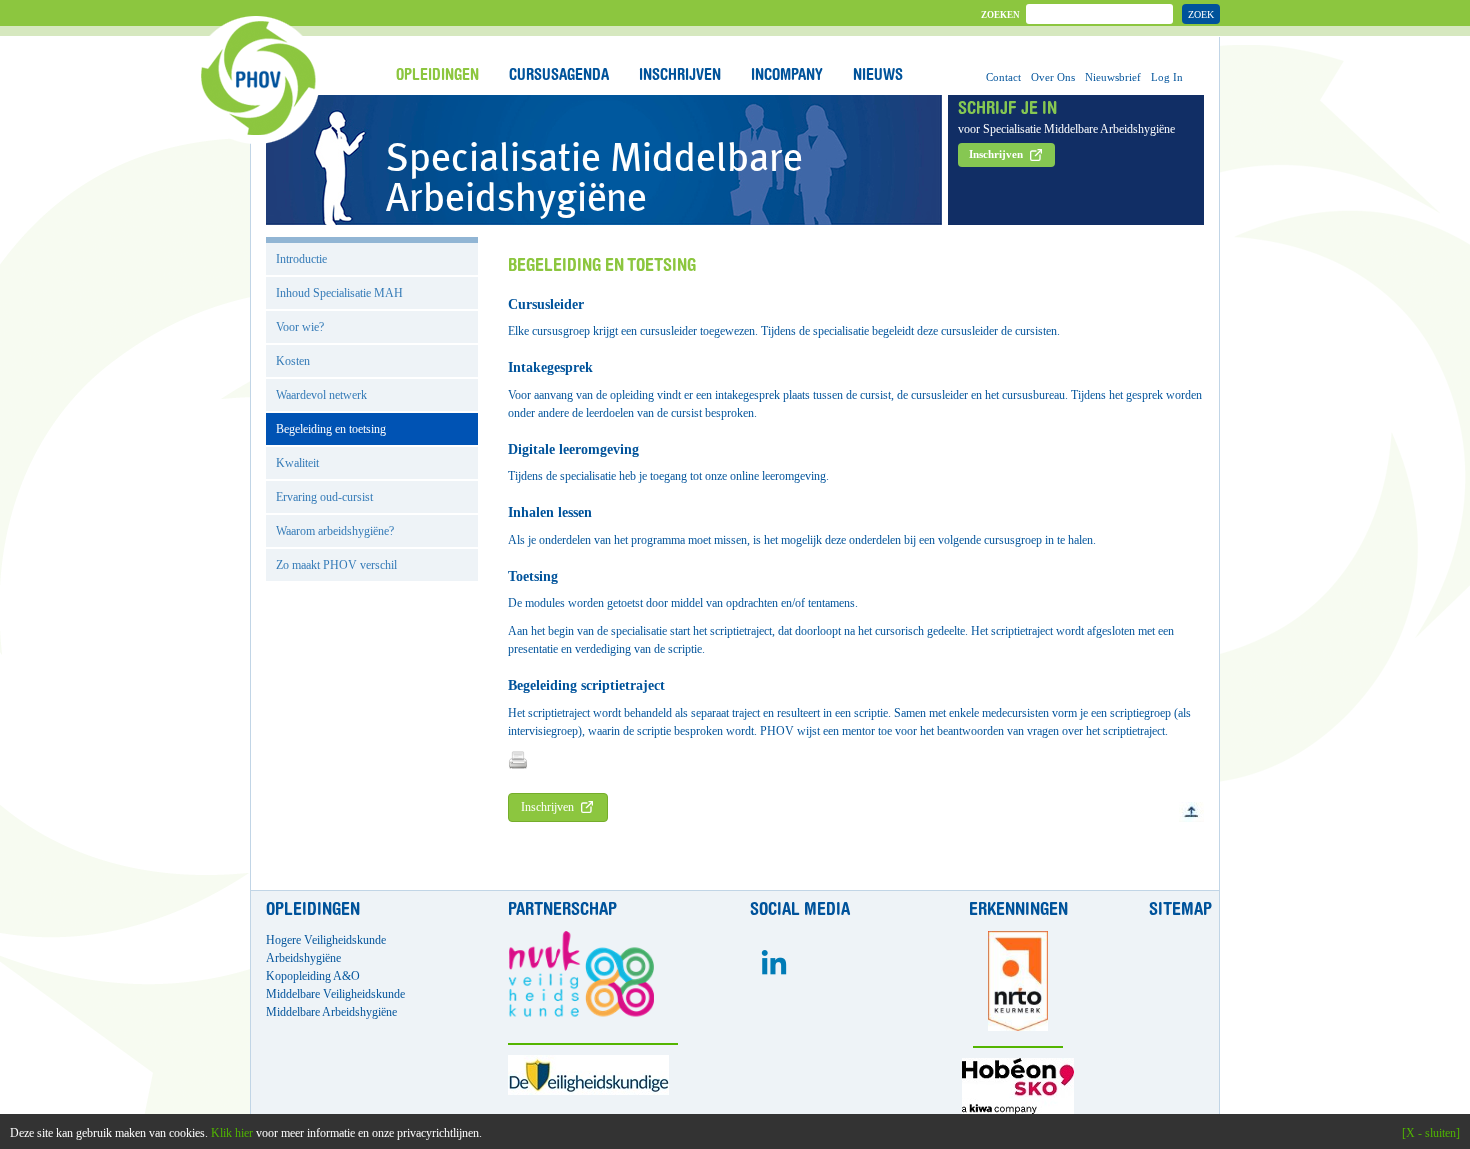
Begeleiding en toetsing (331, 429)
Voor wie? (300, 327)
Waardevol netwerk (321, 395)
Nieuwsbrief (1113, 77)
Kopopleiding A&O (313, 976)
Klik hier (232, 1133)
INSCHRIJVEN (680, 76)
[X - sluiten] (1431, 1133)
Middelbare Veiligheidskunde (335, 994)
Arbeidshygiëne (303, 958)
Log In (1167, 77)
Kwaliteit (297, 463)
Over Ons (1053, 77)
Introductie (301, 259)
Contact (1003, 77)
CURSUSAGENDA (559, 76)
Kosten (293, 361)
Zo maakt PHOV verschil (336, 565)
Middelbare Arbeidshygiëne (331, 1012)
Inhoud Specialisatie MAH (339, 293)
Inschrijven (547, 807)
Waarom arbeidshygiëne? (335, 531)
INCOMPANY (787, 76)
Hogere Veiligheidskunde (326, 940)
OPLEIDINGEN (437, 76)
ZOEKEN (1000, 15)
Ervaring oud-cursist (324, 497)
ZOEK (1201, 14)
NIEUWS (878, 76)
